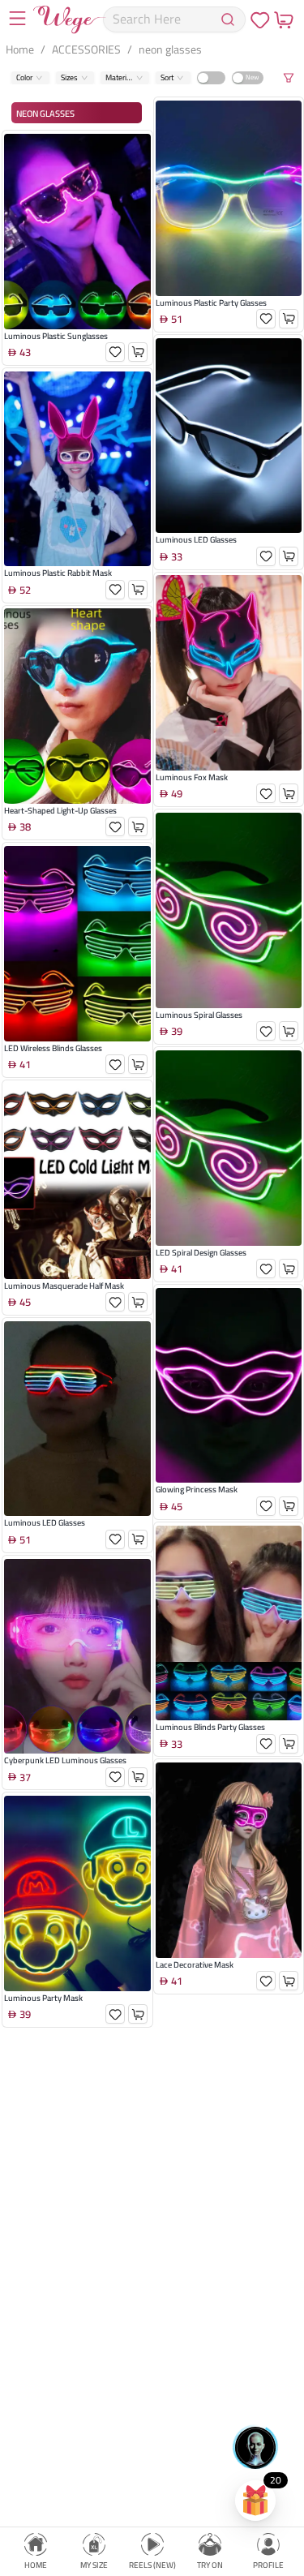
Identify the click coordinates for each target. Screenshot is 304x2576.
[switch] (211, 77)
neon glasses (170, 49)
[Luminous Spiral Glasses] (229, 910)
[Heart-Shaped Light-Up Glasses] (77, 706)
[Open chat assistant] (255, 2447)
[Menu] (17, 20)
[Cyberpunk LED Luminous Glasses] (77, 1657)
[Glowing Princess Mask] (229, 1386)
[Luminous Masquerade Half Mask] (77, 1181)
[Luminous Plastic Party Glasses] (229, 198)
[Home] (70, 19)
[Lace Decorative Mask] (229, 1860)
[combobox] (25, 77)
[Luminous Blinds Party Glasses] (229, 1623)
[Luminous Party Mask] (77, 1893)
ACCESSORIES (86, 49)
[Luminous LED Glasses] (77, 1419)
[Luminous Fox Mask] (229, 673)
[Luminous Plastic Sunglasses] (77, 232)
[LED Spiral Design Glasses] (229, 1148)
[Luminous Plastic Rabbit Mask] (77, 469)
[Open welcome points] (255, 2501)
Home (20, 49)
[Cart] (283, 19)
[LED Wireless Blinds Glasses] (77, 944)
